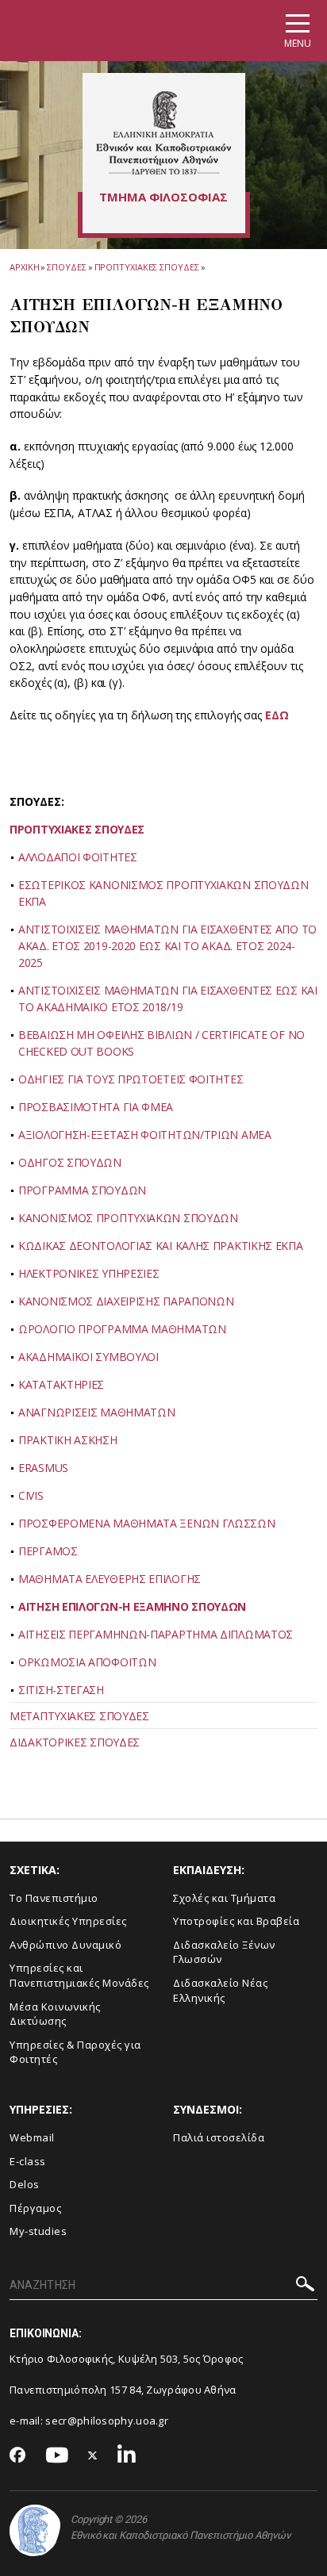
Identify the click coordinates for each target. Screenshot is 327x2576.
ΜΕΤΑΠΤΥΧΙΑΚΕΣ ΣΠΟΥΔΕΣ (79, 1716)
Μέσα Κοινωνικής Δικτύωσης (55, 2014)
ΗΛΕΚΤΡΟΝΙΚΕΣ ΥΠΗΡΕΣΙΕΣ (88, 1273)
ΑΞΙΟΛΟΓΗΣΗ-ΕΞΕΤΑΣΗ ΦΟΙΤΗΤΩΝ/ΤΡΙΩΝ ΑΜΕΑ (145, 1135)
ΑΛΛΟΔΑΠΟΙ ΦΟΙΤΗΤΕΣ (78, 857)
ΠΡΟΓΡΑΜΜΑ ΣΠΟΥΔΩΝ (82, 1190)
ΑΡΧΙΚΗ (24, 267)
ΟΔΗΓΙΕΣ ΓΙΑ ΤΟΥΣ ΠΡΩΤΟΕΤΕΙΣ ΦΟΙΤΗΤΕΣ (131, 1079)
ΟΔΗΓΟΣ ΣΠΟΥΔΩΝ (70, 1162)
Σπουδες (66, 267)
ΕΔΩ (277, 715)
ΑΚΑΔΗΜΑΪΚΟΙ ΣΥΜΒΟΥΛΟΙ (88, 1357)
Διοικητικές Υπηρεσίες (68, 1921)
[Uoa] (35, 2530)
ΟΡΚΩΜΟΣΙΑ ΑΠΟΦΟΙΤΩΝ (87, 1662)
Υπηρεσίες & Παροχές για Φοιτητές (75, 2052)
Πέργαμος (35, 2208)
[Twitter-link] (93, 2456)
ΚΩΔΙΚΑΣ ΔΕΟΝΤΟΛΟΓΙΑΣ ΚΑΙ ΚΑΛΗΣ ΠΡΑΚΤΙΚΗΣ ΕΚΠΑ (161, 1246)
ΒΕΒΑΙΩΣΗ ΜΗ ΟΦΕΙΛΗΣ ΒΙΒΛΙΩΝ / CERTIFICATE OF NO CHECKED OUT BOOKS (162, 1043)
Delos (25, 2184)
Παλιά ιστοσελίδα (219, 2137)
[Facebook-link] (18, 2456)
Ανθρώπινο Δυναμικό (65, 1945)
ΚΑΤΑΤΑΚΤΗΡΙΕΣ (61, 1384)
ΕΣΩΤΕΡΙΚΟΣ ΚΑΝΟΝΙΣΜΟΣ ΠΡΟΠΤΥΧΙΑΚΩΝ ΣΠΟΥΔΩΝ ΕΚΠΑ (163, 893)
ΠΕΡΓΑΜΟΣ (48, 1551)
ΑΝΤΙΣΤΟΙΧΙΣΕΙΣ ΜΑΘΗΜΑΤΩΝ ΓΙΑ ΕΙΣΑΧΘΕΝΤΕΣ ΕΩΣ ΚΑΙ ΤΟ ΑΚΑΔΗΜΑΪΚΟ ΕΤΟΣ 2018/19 (168, 999)
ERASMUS (43, 1468)
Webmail (32, 2137)
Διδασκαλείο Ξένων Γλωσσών (224, 1952)
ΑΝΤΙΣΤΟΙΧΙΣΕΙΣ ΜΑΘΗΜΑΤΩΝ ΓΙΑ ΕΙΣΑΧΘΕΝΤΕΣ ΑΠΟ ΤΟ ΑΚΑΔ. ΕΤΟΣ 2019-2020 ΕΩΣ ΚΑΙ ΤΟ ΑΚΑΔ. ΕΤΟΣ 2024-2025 (167, 946)
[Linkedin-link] (127, 2456)
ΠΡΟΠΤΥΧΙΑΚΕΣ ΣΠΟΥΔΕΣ (77, 829)
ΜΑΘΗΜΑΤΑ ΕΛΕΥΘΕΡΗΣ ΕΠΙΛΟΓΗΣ (110, 1579)
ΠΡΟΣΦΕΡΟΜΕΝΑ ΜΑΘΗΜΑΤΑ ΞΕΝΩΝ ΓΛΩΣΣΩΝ (147, 1523)
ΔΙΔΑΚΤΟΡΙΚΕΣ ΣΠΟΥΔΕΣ (75, 1742)
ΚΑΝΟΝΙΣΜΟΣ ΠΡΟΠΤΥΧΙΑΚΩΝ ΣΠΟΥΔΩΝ (128, 1218)
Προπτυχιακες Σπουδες (147, 267)
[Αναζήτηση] (305, 2286)
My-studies (38, 2231)
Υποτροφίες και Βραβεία (236, 1921)
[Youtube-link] (57, 2456)
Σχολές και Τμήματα (224, 1898)
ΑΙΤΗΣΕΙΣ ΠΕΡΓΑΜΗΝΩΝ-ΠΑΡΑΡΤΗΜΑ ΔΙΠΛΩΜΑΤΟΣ (156, 1634)
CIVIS (31, 1495)
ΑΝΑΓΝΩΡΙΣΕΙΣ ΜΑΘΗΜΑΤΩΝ (96, 1412)
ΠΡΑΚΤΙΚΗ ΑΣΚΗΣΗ (68, 1440)
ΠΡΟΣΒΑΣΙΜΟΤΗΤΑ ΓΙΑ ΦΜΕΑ (96, 1107)
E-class (28, 2161)
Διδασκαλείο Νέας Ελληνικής (220, 1990)
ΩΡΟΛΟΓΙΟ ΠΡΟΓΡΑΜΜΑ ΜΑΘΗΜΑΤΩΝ (122, 1329)
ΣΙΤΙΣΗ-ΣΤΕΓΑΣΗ (61, 1690)
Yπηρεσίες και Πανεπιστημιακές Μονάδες (79, 1975)
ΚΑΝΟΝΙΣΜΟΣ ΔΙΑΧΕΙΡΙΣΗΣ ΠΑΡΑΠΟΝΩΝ (126, 1301)
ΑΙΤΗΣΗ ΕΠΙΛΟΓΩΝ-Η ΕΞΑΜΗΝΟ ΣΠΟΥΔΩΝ (132, 1606)
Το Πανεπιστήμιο (54, 1898)
